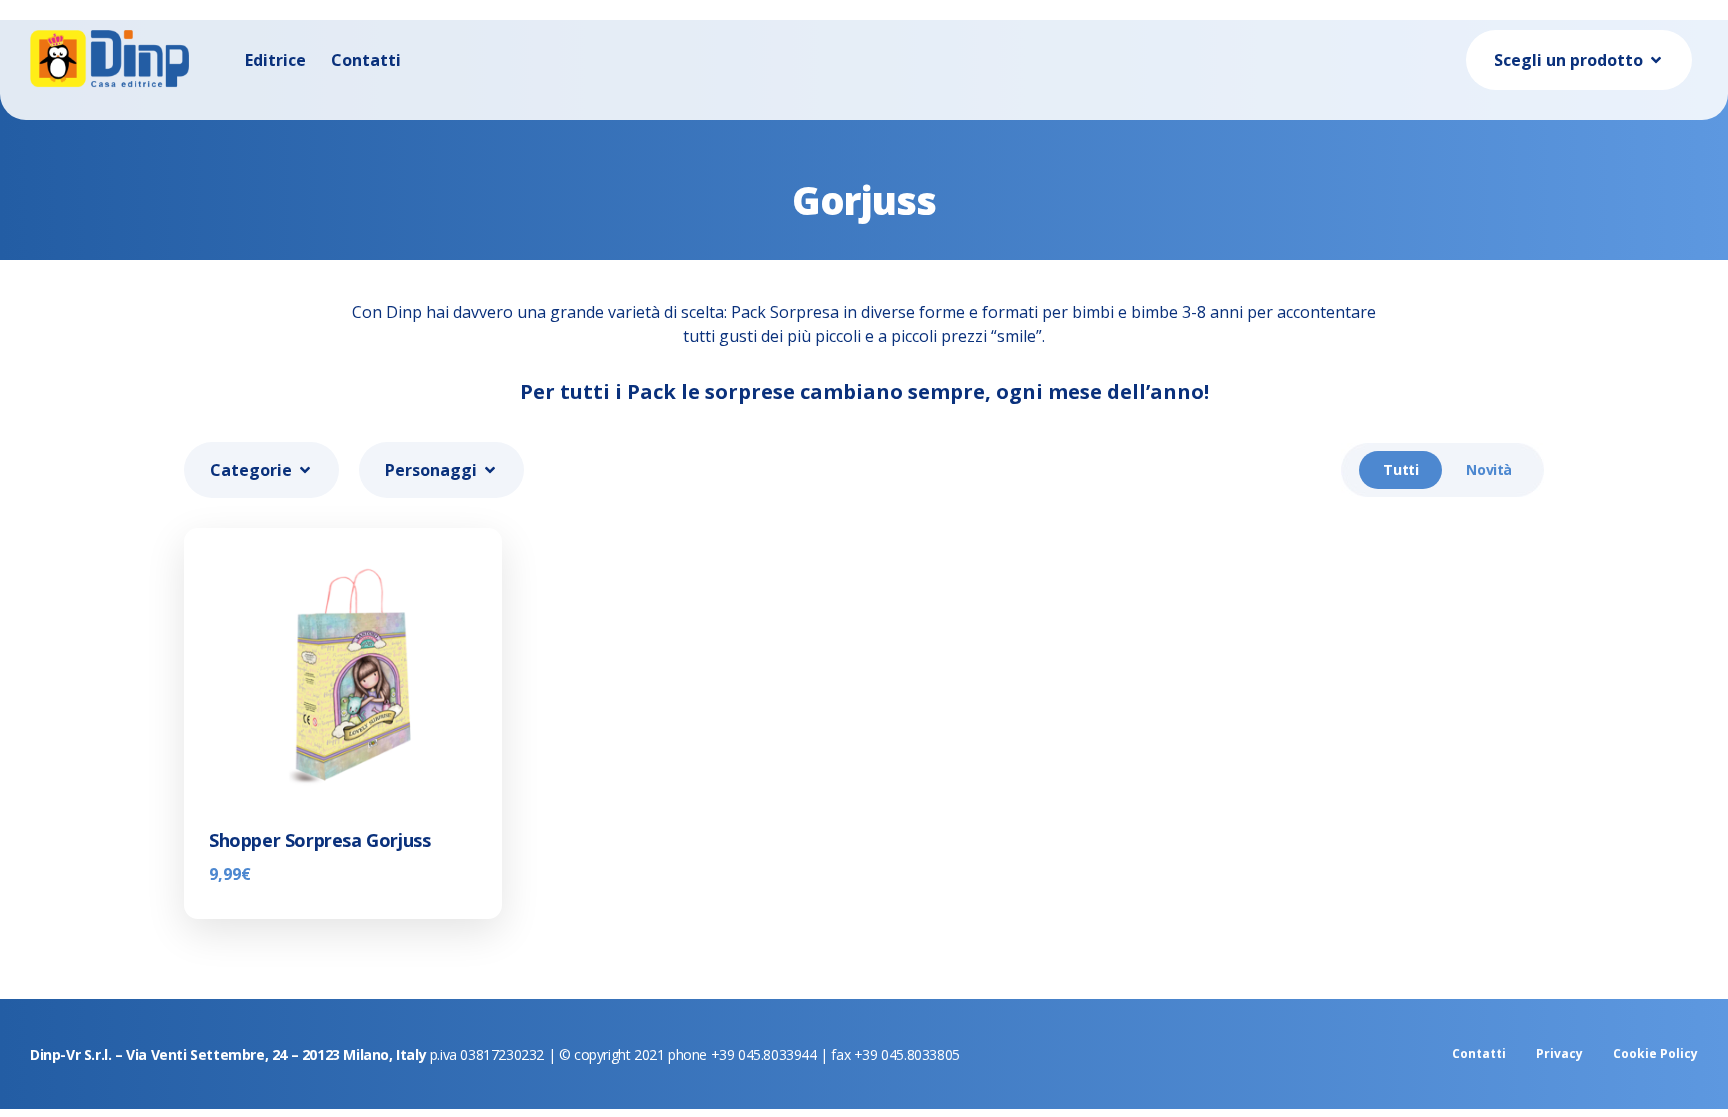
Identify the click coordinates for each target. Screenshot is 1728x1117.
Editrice (275, 60)
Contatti (366, 60)
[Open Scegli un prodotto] (1656, 60)
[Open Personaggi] (490, 470)
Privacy (1559, 1053)
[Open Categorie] (305, 470)
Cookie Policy (1655, 1053)
